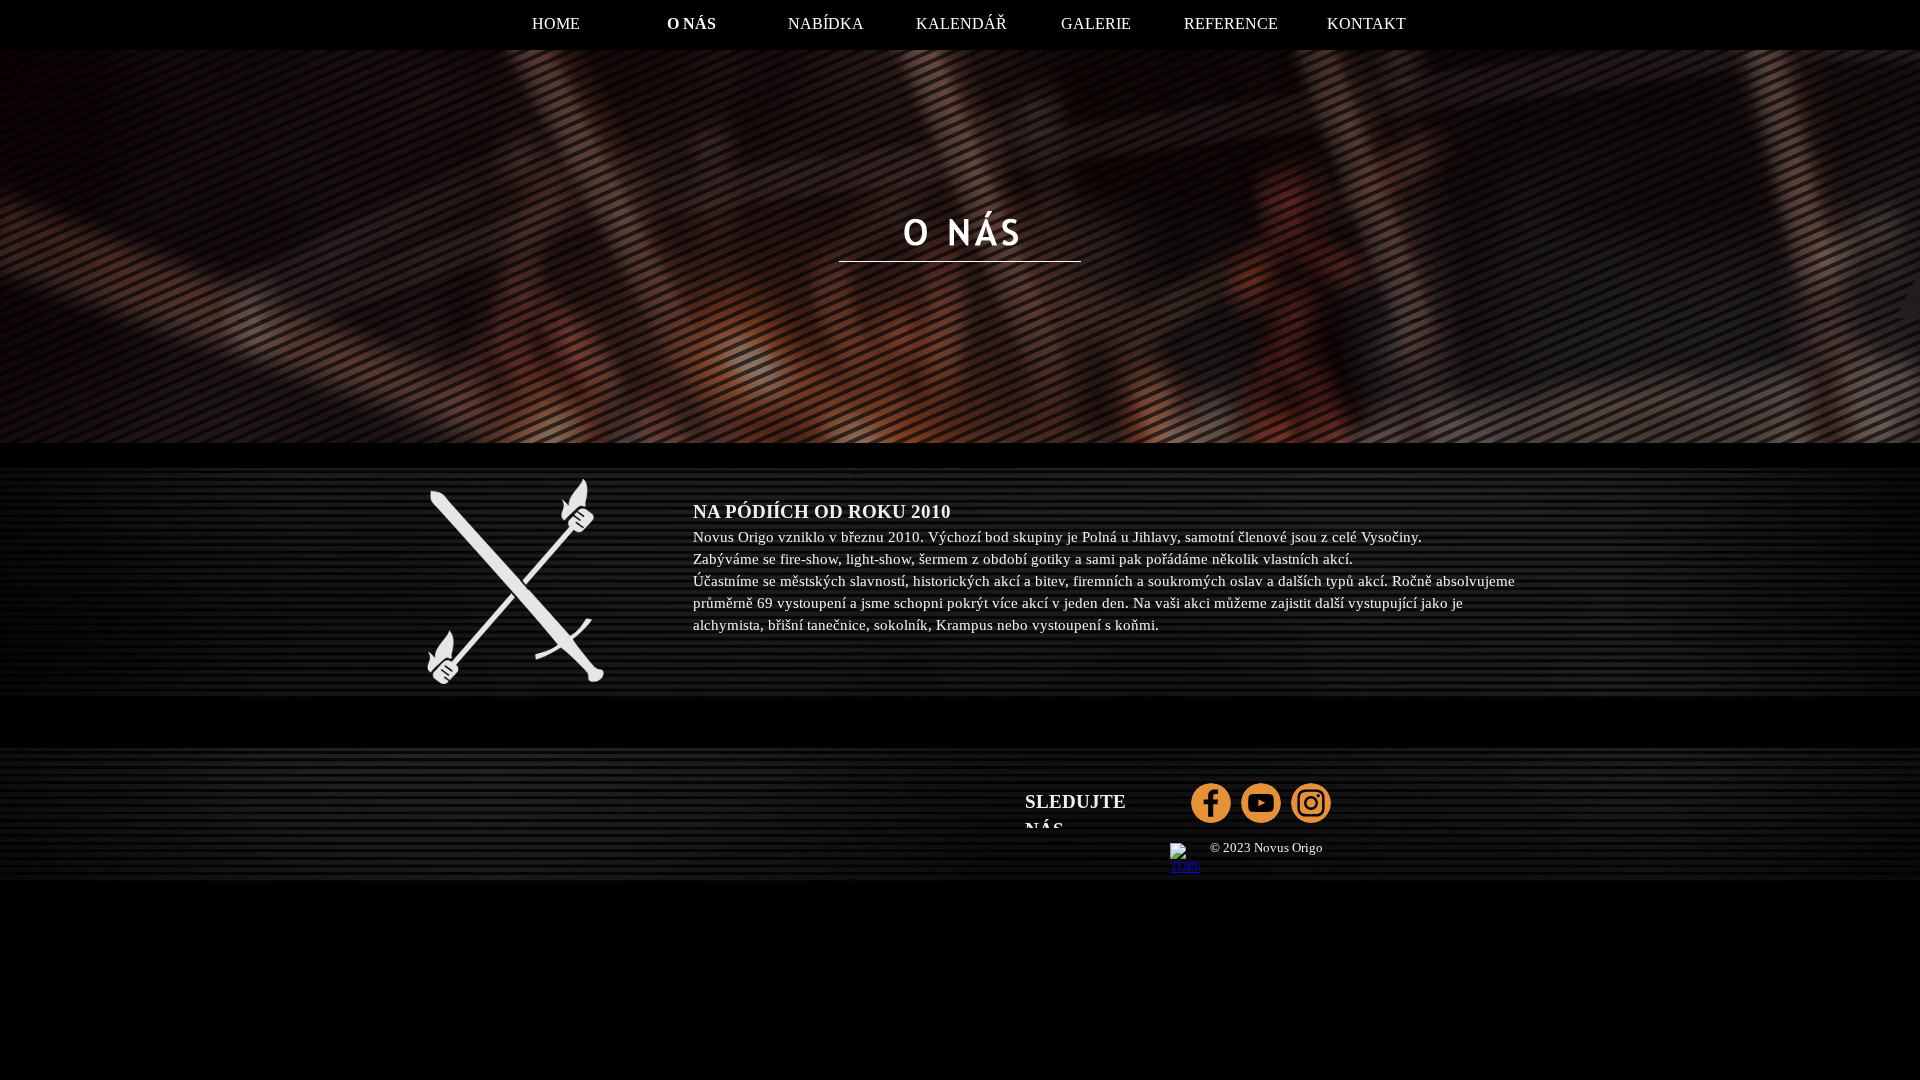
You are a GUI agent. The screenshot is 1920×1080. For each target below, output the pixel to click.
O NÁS (691, 23)
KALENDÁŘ (961, 23)
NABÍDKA (826, 23)
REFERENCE (1231, 23)
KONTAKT (1366, 23)
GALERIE (1096, 23)
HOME (556, 23)
